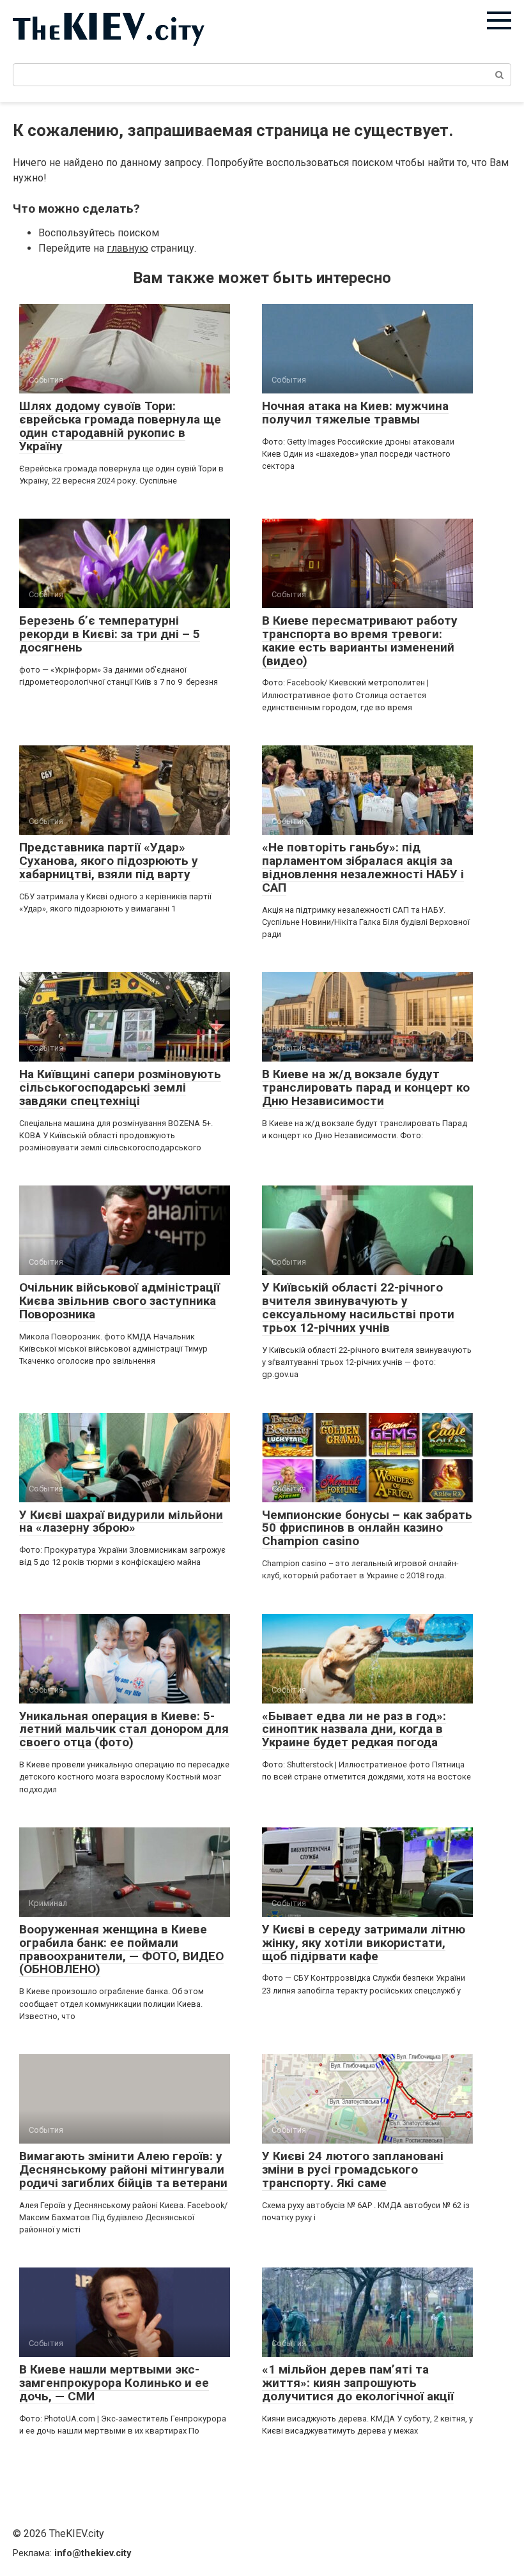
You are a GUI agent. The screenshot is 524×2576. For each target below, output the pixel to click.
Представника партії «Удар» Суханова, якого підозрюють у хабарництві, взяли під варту (109, 861)
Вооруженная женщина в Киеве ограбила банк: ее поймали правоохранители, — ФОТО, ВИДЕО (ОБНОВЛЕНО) (121, 1949)
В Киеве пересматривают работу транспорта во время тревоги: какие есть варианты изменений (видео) (360, 641)
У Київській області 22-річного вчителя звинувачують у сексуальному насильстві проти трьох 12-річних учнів (358, 1307)
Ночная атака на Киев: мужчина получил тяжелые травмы (355, 413)
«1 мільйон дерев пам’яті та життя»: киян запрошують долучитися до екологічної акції (358, 2383)
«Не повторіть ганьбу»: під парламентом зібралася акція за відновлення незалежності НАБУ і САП (363, 867)
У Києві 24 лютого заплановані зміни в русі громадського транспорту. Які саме (353, 2169)
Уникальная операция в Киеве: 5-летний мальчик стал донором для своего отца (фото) (124, 1729)
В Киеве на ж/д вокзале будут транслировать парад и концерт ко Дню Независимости (366, 1087)
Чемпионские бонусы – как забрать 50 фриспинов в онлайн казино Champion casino (367, 1528)
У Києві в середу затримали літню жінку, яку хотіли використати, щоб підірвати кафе (364, 1943)
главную (127, 248)
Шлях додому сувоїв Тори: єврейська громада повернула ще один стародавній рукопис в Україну (120, 426)
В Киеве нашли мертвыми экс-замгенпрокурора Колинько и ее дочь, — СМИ (114, 2383)
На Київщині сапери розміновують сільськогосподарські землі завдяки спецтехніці (120, 1087)
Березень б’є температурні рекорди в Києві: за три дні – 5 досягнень (110, 634)
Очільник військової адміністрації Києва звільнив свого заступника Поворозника (119, 1301)
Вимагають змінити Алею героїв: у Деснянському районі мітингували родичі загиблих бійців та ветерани (123, 2169)
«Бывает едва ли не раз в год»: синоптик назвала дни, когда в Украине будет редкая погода (354, 1729)
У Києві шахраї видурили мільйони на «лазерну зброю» (121, 1521)
